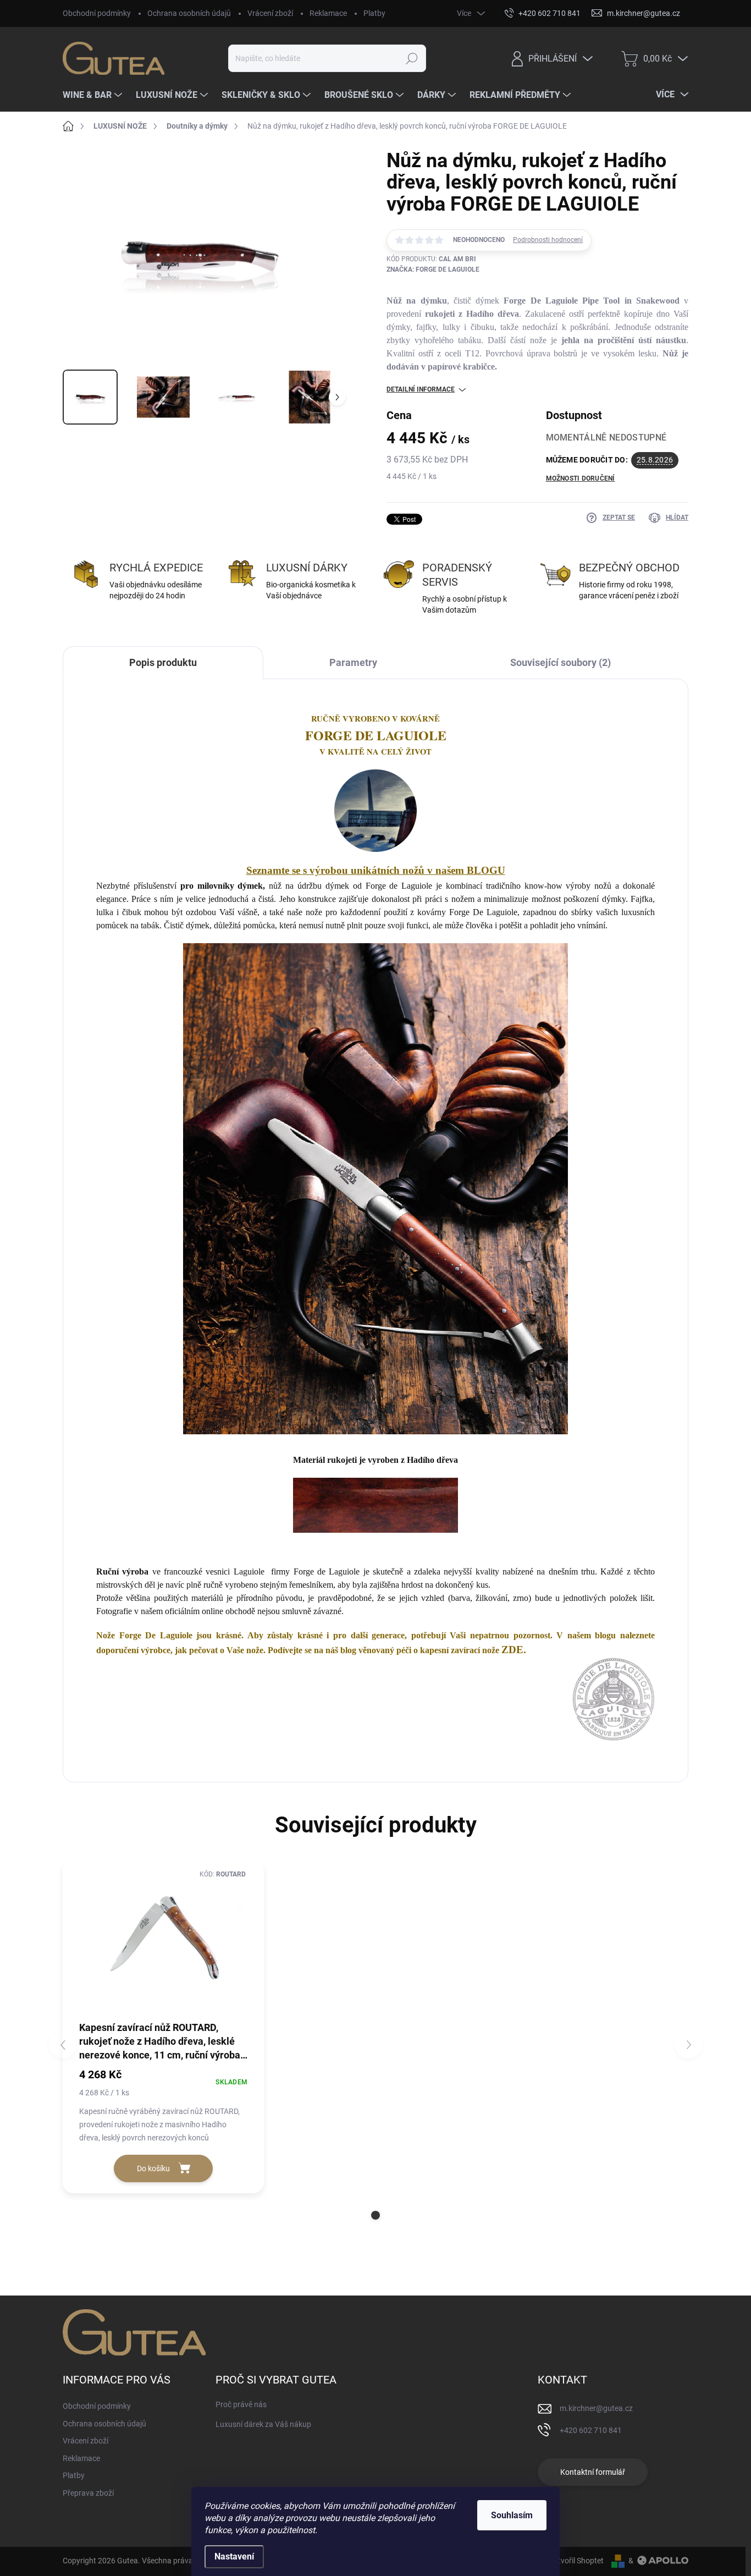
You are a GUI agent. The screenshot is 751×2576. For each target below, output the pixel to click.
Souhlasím (512, 2515)
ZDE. (514, 1650)
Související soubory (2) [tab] (561, 662)
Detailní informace (421, 389)
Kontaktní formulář (593, 2472)
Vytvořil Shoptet (576, 2561)
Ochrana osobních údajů (189, 13)
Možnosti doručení (581, 478)
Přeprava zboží (88, 2493)
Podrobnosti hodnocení (548, 240)
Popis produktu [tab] (163, 662)
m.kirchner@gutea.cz (596, 2408)
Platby (374, 13)
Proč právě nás (241, 2404)
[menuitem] (94, 95)
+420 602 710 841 (591, 2430)
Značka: (433, 269)
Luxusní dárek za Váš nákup (263, 2424)
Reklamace (328, 13)
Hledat (412, 58)
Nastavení (234, 2556)
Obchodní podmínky (97, 13)
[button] (375, 2215)
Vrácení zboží (270, 13)
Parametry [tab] (353, 662)
